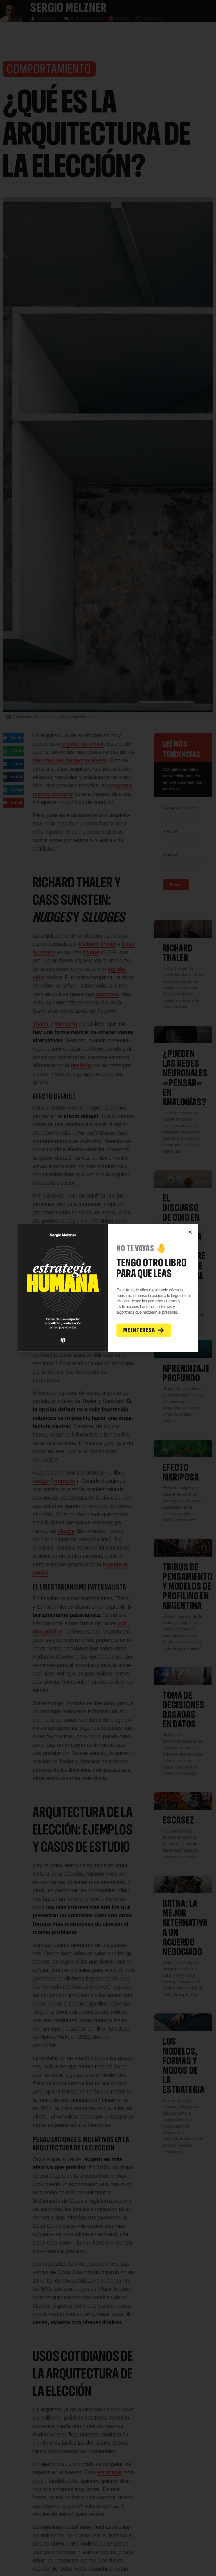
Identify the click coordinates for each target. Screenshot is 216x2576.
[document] (108, 1288)
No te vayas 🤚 (141, 1248)
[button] (190, 1232)
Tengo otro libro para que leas (152, 1268)
